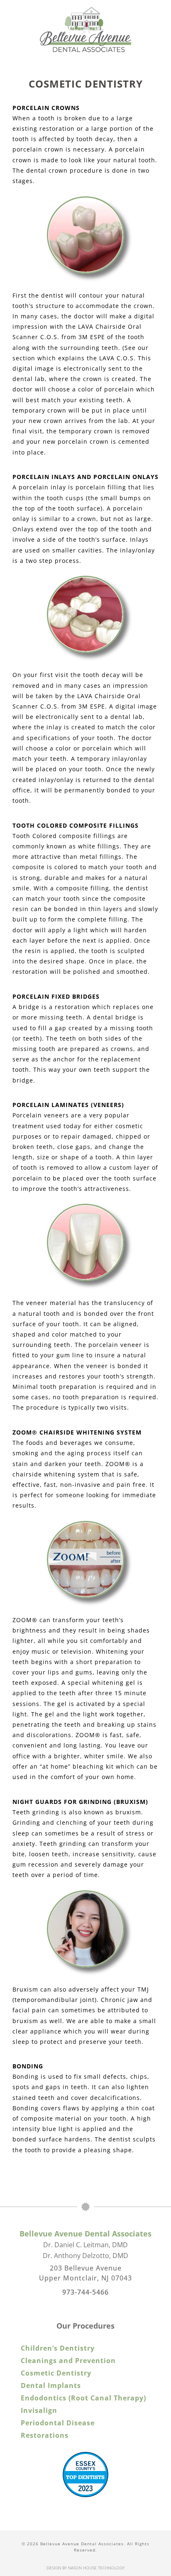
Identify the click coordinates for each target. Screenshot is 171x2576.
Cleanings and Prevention (68, 2361)
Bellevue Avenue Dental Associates (85, 2234)
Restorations (45, 2435)
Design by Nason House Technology (85, 2568)
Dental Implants (51, 2385)
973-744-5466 (85, 2292)
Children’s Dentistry (58, 2348)
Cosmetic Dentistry (56, 2373)
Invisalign (39, 2410)
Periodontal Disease (58, 2423)
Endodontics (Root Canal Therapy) (83, 2398)
